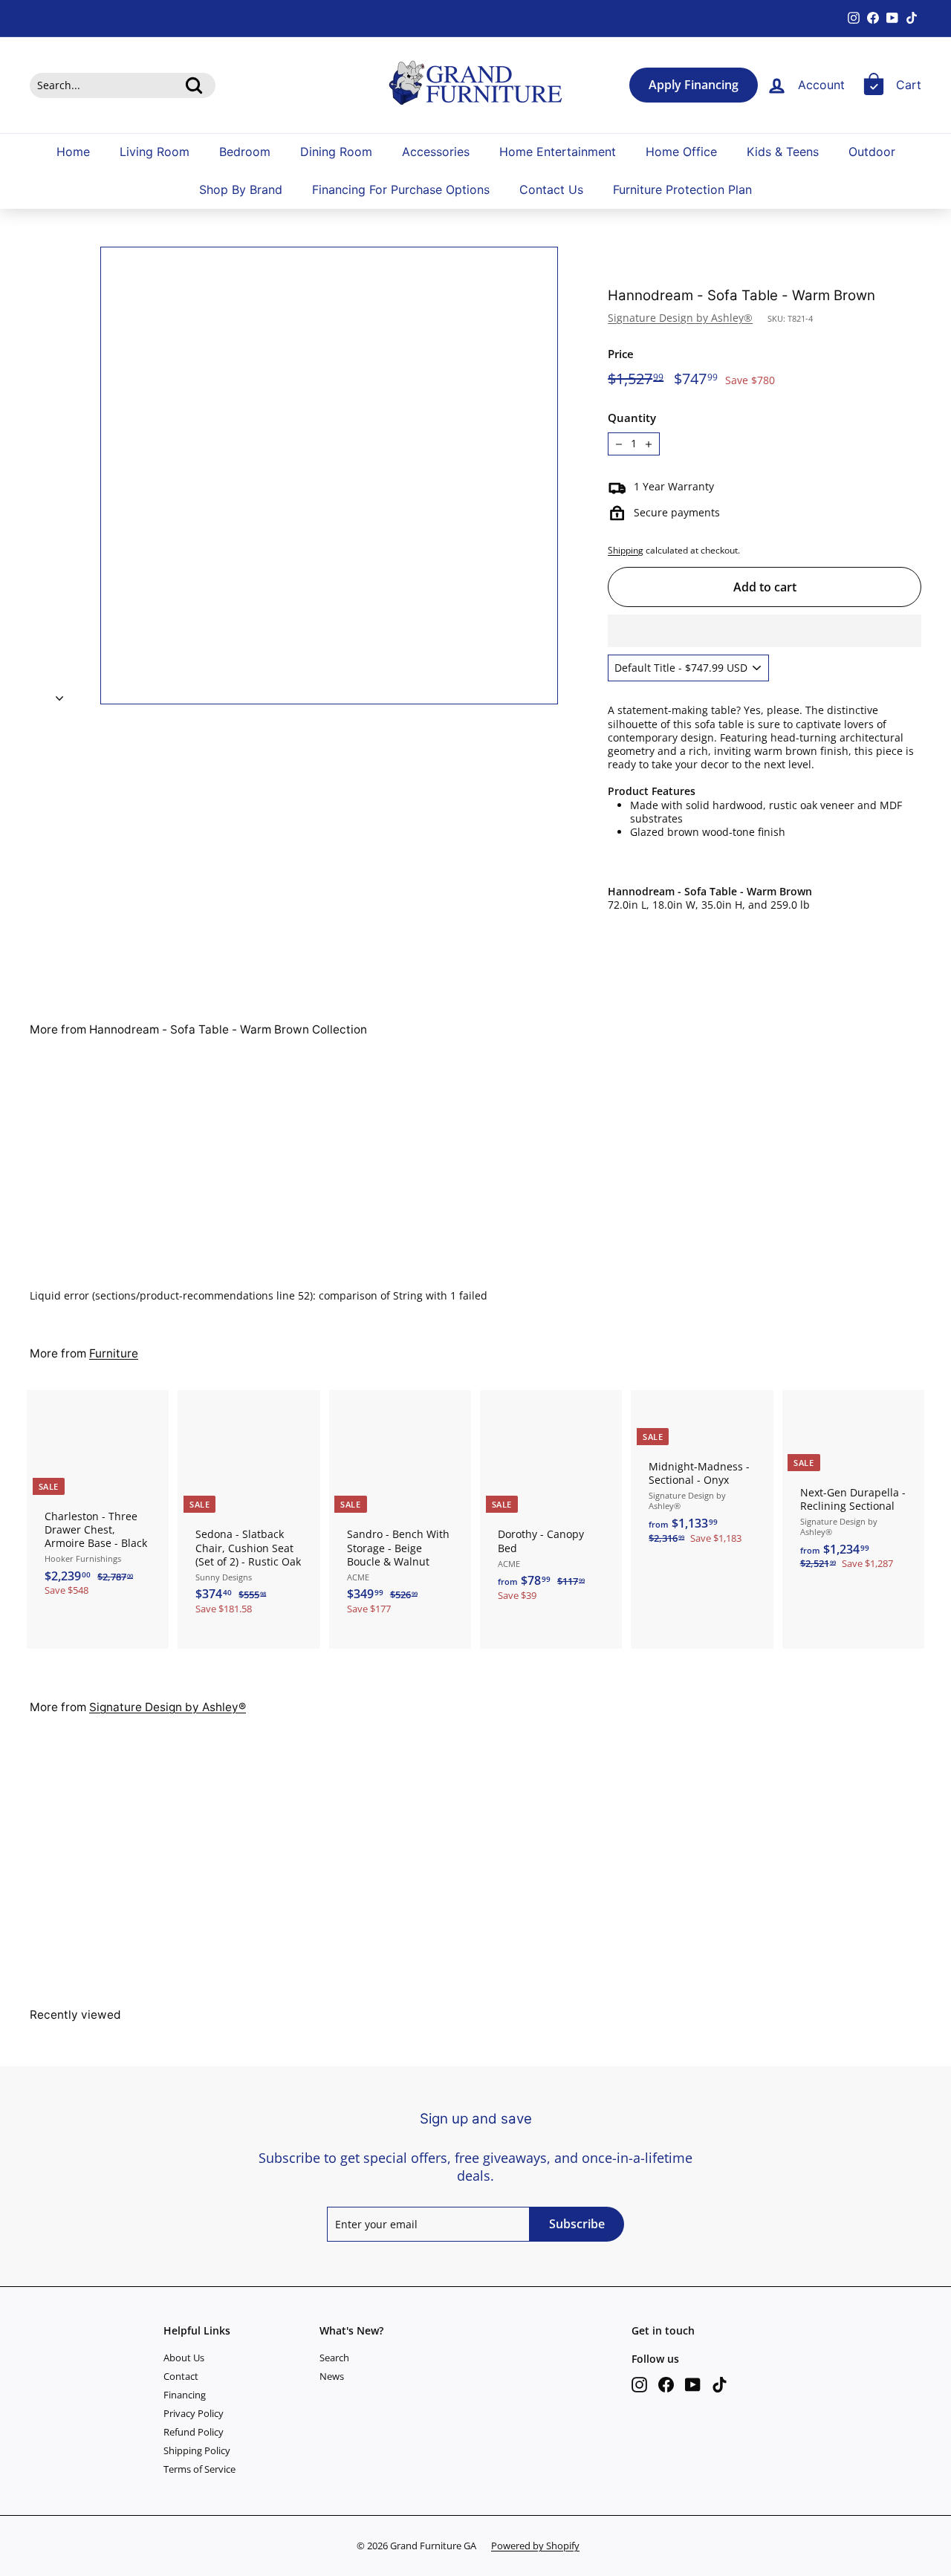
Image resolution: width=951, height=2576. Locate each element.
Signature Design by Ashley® (680, 318)
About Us (184, 2358)
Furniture (114, 1353)
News (332, 2376)
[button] (765, 631)
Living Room (155, 152)
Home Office (681, 152)
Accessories (436, 152)
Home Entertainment (558, 152)
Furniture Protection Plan (682, 190)
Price (621, 354)
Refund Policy (194, 2432)
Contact (181, 2376)
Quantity (632, 418)
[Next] (59, 694)
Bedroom (245, 152)
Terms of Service (199, 2469)
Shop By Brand (241, 190)
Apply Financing (694, 85)
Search (334, 2358)
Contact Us (551, 190)
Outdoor (872, 152)
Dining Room (336, 152)
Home (73, 152)
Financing (185, 2395)
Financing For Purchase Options (401, 190)
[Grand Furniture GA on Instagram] (639, 2385)
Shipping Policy (197, 2450)
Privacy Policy (194, 2413)
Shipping (626, 550)
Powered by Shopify (535, 2546)
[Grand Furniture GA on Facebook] (666, 2385)
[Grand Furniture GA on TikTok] (720, 2385)
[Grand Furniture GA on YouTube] (693, 2385)
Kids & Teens (783, 152)
